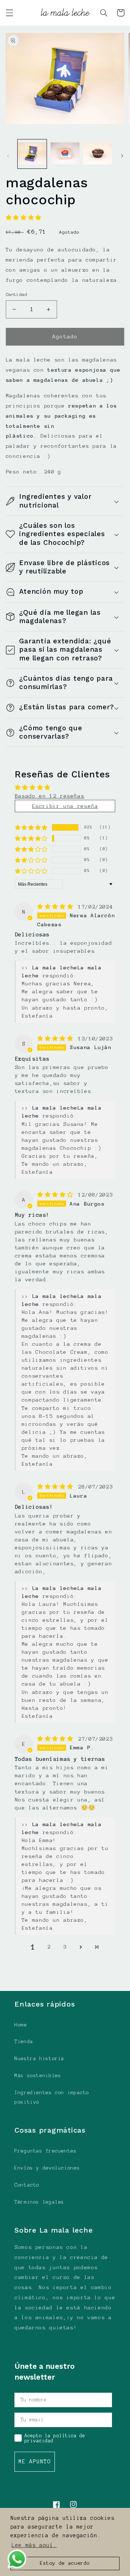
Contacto (27, 2185)
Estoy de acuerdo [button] (65, 2563)
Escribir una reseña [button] (65, 806)
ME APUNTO (35, 2462)
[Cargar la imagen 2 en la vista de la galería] (65, 154)
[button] (9, 13)
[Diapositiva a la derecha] (122, 156)
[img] (57, 907)
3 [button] (65, 1947)
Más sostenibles (38, 2076)
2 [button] (49, 1947)
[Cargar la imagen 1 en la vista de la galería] (32, 154)
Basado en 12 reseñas (50, 796)
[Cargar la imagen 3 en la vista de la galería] (97, 154)
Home (21, 2025)
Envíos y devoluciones (47, 2168)
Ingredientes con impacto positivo (52, 2097)
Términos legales (39, 2202)
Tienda (24, 2041)
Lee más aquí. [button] (34, 2545)
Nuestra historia (39, 2059)
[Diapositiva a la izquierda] (8, 156)
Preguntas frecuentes (46, 2151)
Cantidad (16, 294)
